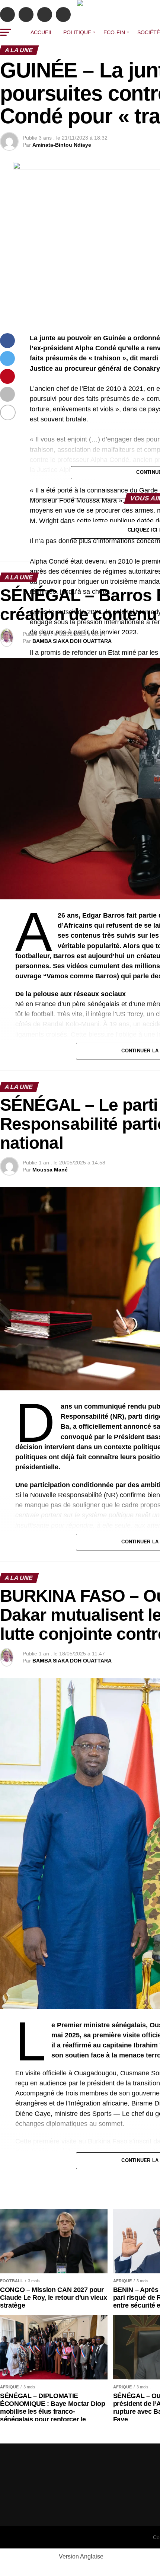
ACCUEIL (42, 32)
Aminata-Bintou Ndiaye (62, 145)
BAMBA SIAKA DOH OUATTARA (72, 641)
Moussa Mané (50, 1170)
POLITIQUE (77, 32)
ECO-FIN (114, 32)
